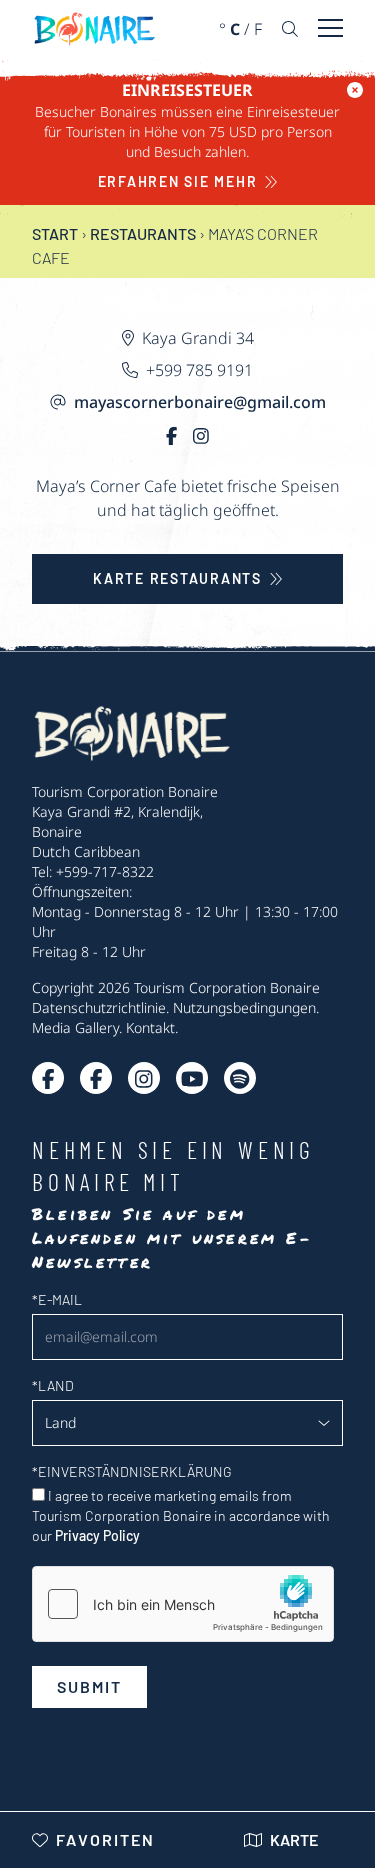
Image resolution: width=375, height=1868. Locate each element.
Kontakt (150, 1027)
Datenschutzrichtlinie (99, 1007)
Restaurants (143, 233)
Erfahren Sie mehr (178, 181)
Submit (89, 1686)
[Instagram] (201, 436)
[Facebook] (171, 436)
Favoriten (105, 1839)
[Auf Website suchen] (290, 29)
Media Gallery (75, 1027)
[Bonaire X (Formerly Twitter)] (48, 1078)
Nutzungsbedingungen (244, 1007)
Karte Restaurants (177, 578)
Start (55, 233)
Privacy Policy (97, 1535)
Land (53, 1385)
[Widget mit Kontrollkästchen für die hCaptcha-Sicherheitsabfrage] (183, 1604)
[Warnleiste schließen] (355, 90)
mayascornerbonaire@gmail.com (200, 402)
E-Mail (57, 1299)
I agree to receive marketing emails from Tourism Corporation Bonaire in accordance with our (181, 1515)
